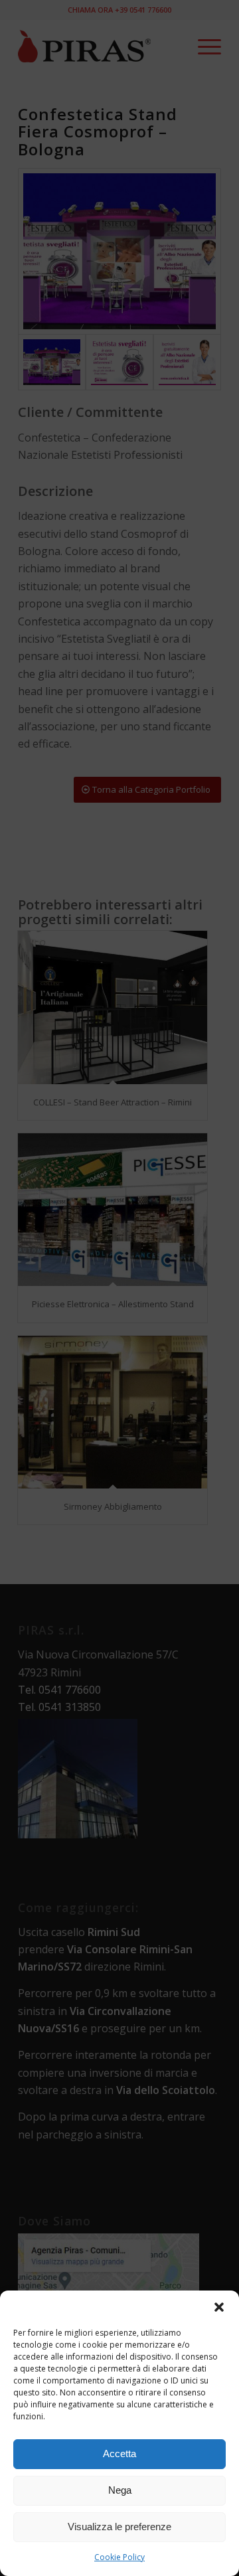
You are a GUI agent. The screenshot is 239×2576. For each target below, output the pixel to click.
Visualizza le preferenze (119, 2527)
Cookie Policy (119, 2557)
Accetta (119, 2454)
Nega (120, 2490)
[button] (219, 2307)
